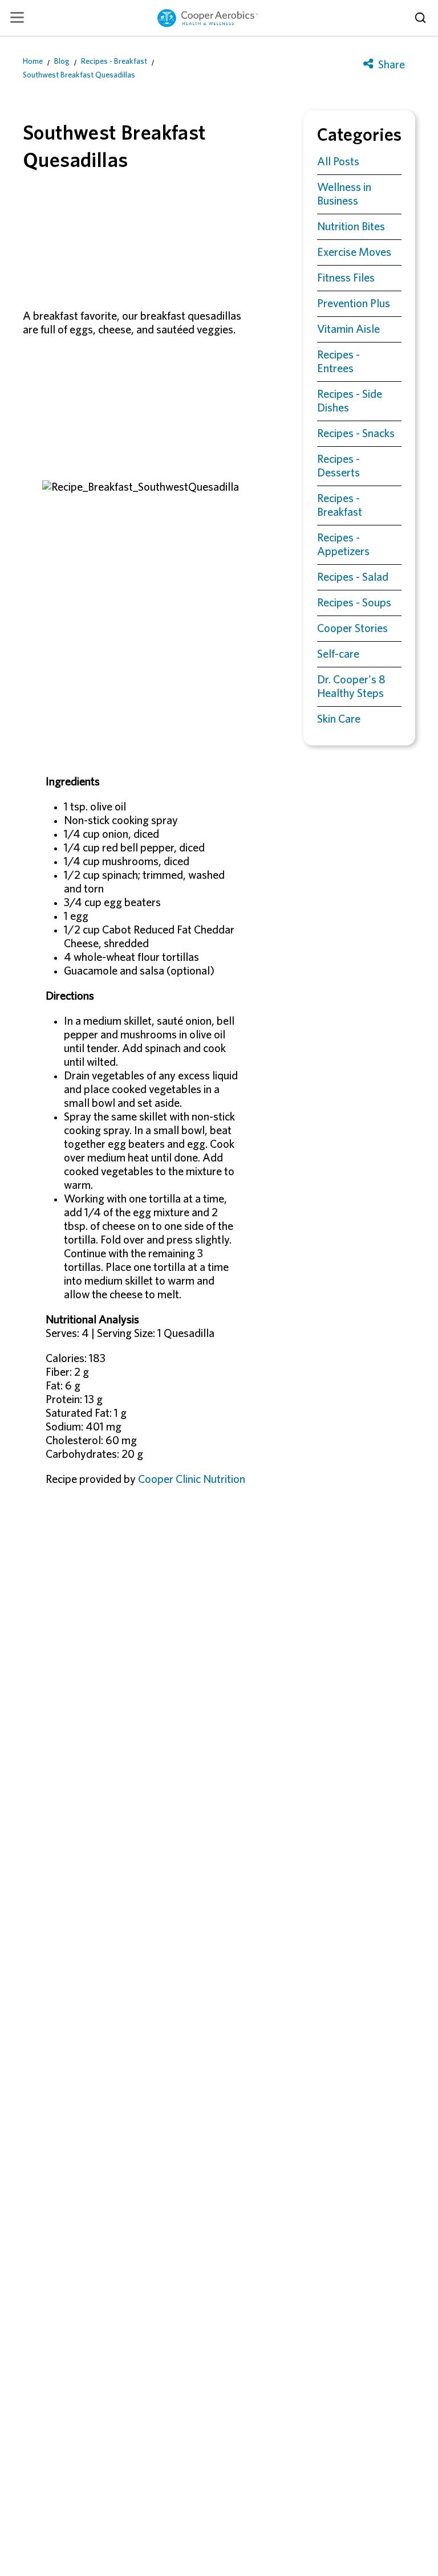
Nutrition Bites (351, 227)
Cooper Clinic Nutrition (192, 1479)
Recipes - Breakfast (114, 62)
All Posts (338, 162)
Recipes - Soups (354, 603)
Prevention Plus (354, 304)
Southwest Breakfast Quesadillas (79, 75)
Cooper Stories (352, 629)
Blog (62, 62)
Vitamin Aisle (348, 329)
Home (33, 62)
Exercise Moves (354, 252)
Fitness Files (346, 278)
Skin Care (339, 719)
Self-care (338, 654)
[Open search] (420, 18)
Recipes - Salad (353, 577)
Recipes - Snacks (356, 434)
